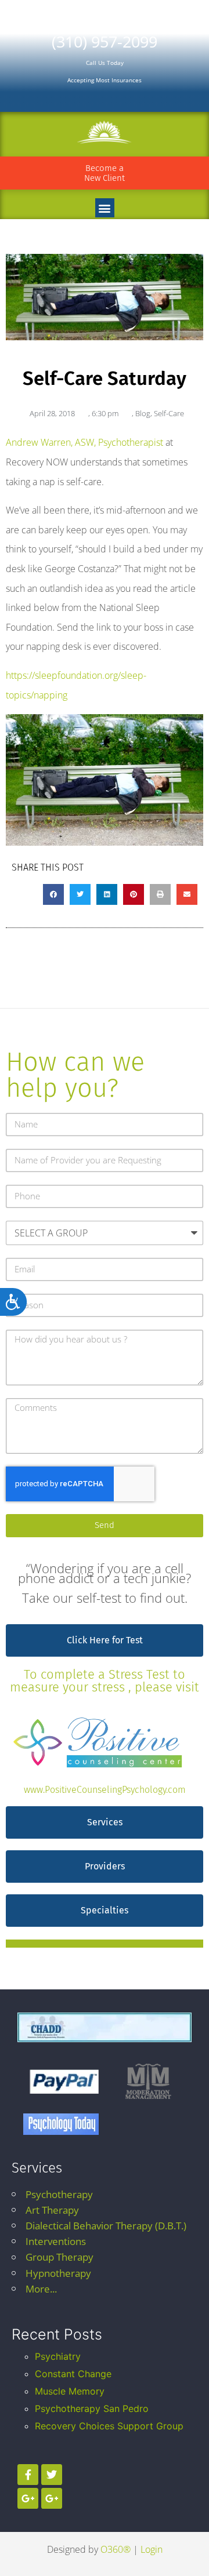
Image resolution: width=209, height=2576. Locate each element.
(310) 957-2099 (105, 41)
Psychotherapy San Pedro (92, 2408)
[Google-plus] (28, 2498)
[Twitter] (52, 2475)
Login (152, 2549)
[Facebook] (28, 2475)
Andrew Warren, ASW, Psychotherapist (84, 442)
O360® (116, 2549)
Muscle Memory (70, 2391)
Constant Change (73, 2374)
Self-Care (169, 413)
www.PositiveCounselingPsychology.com (105, 1790)
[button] (105, 208)
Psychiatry (58, 2356)
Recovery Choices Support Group (109, 2426)
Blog (143, 413)
